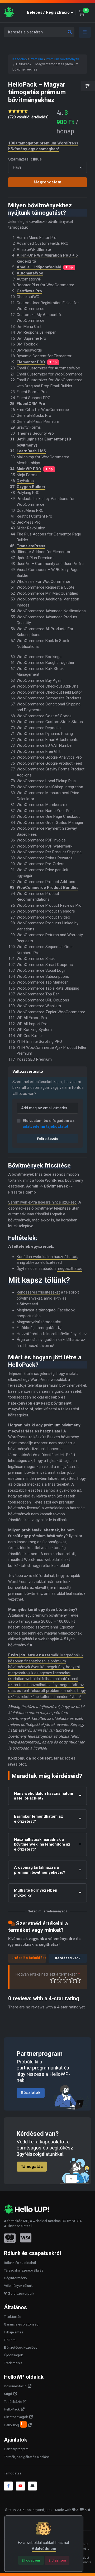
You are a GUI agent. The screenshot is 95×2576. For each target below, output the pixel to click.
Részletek (31, 2093)
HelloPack (12, 2409)
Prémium (36, 59)
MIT (26, 2221)
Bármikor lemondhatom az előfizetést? (39, 1819)
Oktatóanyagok (16, 2417)
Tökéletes (78, 1980)
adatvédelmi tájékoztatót (46, 1126)
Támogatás (32, 2166)
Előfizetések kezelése (21, 2347)
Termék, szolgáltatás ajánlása (27, 2457)
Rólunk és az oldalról (20, 2263)
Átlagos (66, 1980)
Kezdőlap (20, 59)
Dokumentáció (15, 2386)
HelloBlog (15, 2424)
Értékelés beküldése (29, 1958)
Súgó (8, 2394)
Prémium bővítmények (63, 59)
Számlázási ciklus (25, 159)
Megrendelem (48, 182)
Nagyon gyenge (53, 1980)
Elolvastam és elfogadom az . (49, 1124)
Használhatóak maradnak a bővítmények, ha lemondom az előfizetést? (42, 1845)
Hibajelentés (14, 2332)
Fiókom (10, 2340)
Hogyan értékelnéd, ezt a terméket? (48, 1974)
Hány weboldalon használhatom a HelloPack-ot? (44, 1796)
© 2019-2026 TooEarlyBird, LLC (28, 2510)
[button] (51, 12)
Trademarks (13, 2363)
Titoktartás (13, 2317)
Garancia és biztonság (21, 2324)
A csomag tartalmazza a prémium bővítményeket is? (40, 1870)
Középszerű (60, 1980)
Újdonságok (13, 2355)
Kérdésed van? (68, 1958)
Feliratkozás (47, 1139)
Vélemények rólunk (18, 2286)
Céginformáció (15, 2278)
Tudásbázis (13, 2402)
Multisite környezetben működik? (36, 1893)
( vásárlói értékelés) (28, 117)
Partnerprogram (16, 2449)
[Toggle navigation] (85, 32)
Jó (72, 1980)
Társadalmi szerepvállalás (24, 2270)
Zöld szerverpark (21, 2294)
